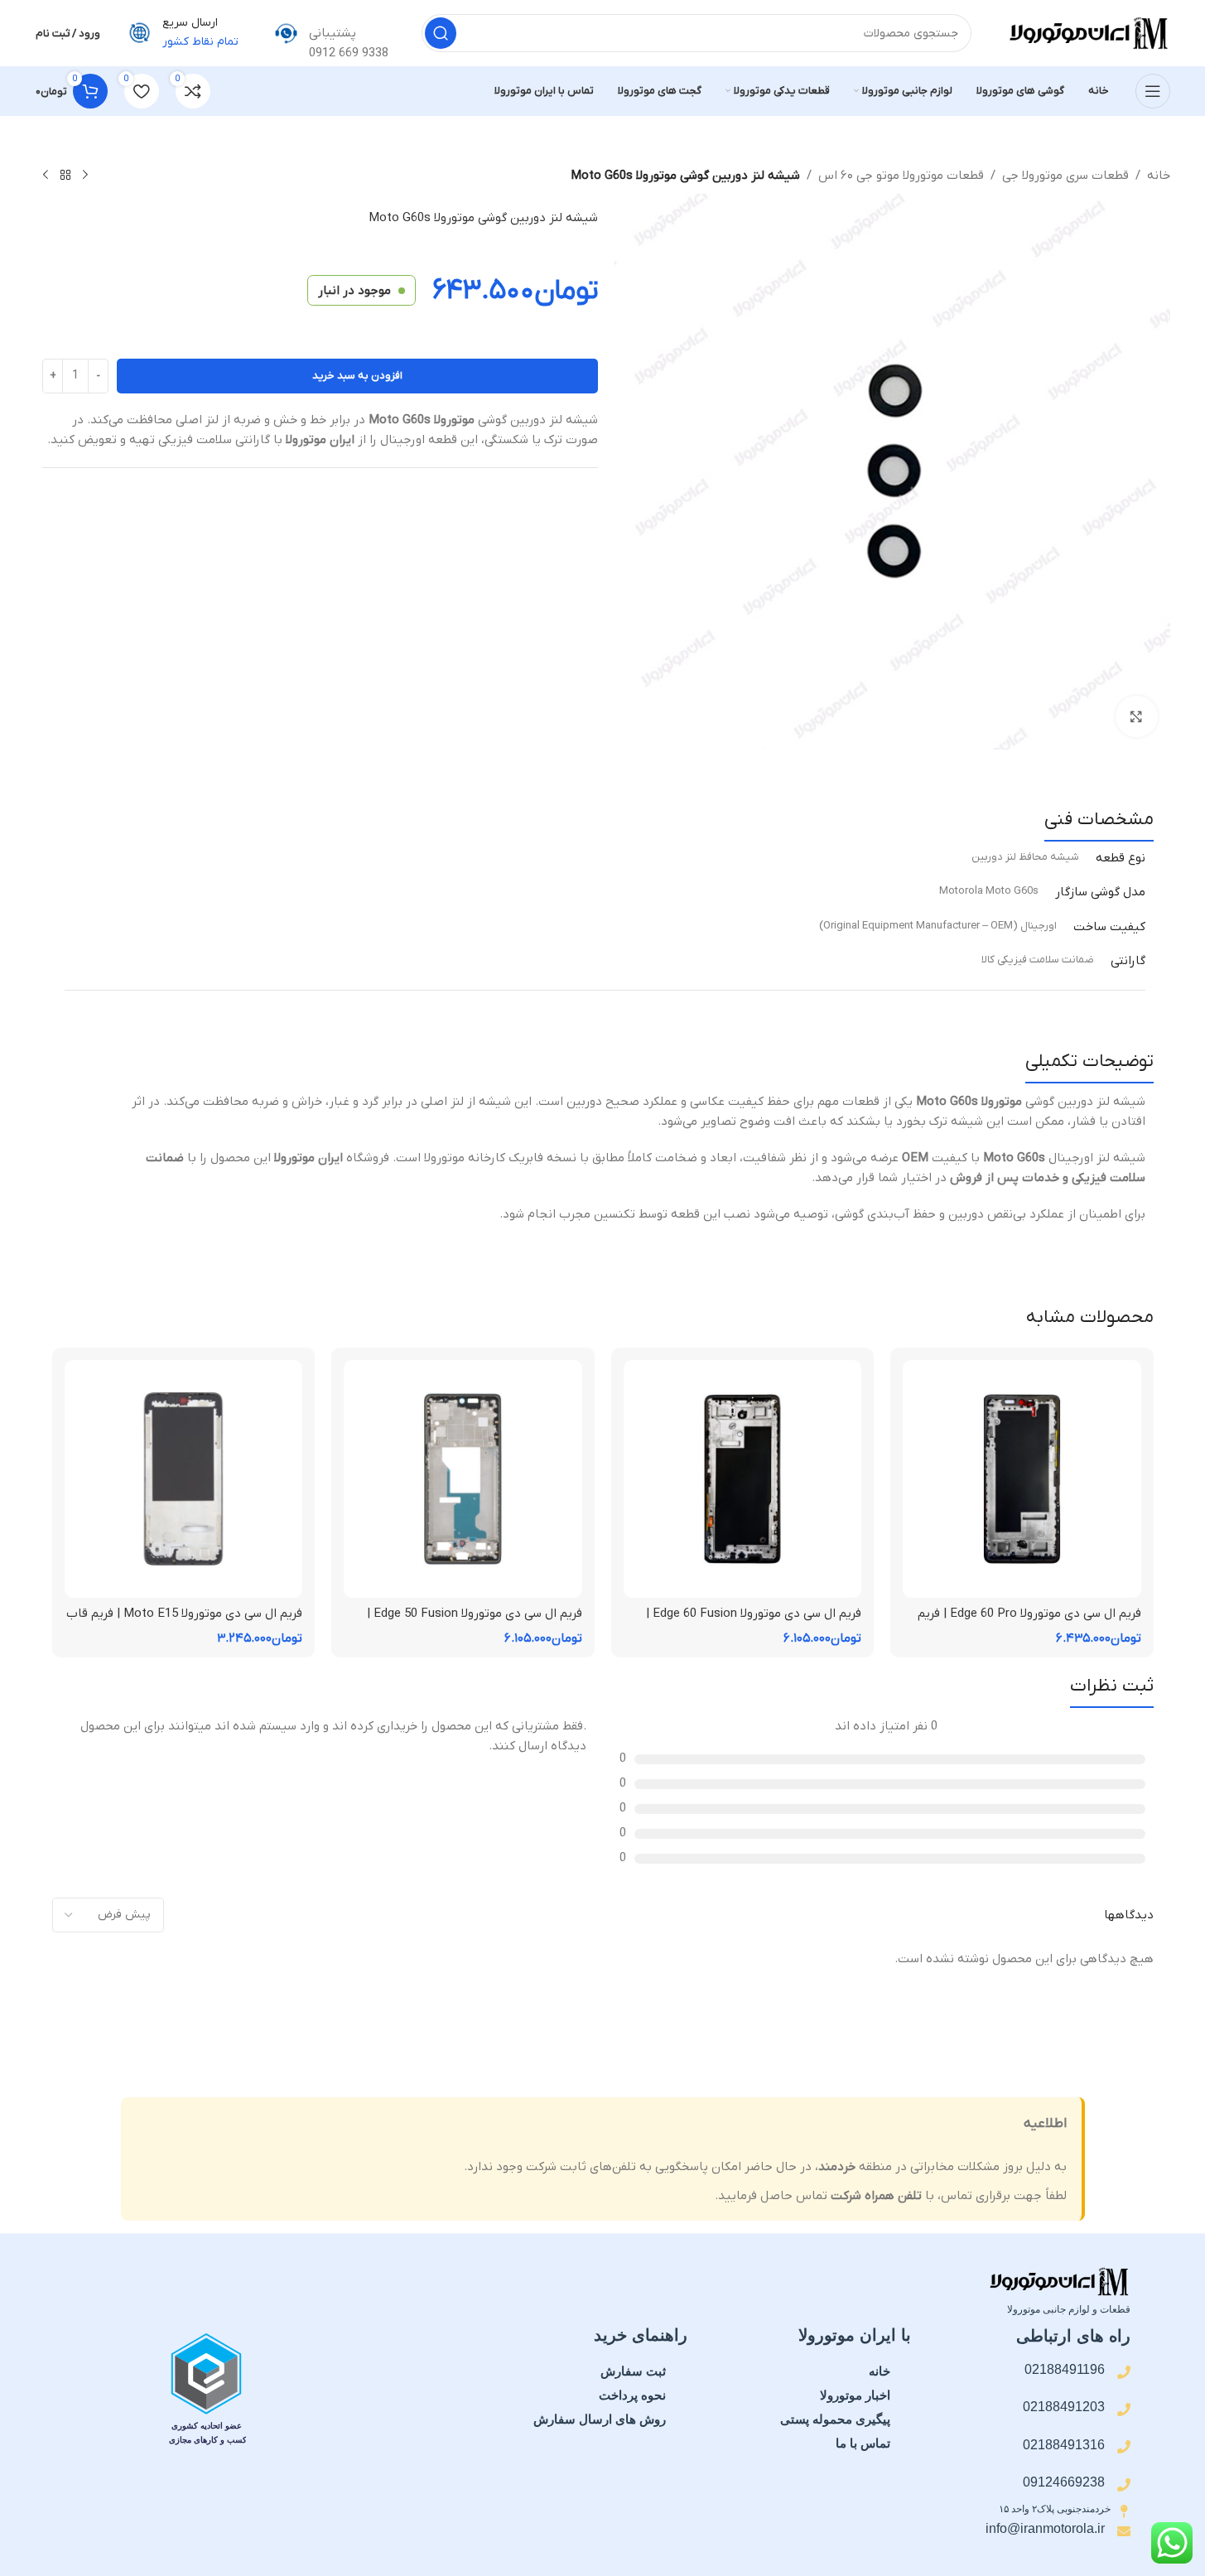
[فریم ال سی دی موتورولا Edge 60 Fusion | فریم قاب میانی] (743, 1479)
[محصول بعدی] (46, 176)
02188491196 (1065, 2369)
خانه (1159, 176)
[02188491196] (1124, 2372)
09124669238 (1064, 2482)
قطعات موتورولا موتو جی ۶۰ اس (901, 176)
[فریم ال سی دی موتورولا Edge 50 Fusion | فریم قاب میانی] (463, 1479)
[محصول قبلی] (85, 176)
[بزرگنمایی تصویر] (1136, 716)
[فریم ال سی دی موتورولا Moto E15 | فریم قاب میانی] (184, 1479)
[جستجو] (441, 33)
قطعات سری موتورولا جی (1065, 176)
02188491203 (1064, 2407)
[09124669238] (1124, 2485)
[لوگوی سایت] (1087, 32)
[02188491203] (1124, 2410)
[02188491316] (1124, 2447)
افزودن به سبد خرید (357, 376)
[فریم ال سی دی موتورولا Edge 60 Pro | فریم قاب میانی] (1022, 1479)
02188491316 (1064, 2445)
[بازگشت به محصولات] (65, 176)
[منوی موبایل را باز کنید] (1153, 91)
